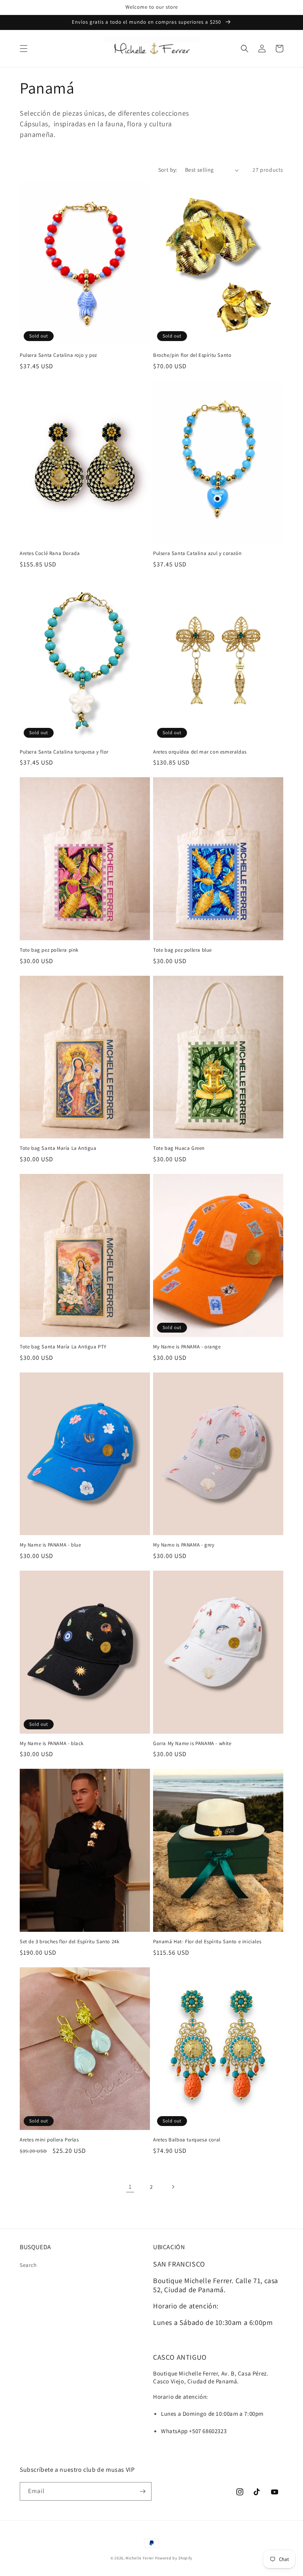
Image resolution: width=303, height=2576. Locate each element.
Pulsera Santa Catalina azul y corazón (197, 553)
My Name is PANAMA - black (52, 1744)
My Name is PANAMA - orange (187, 1347)
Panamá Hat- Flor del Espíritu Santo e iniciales (207, 1942)
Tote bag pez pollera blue (182, 950)
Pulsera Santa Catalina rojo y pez (58, 355)
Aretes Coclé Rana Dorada (50, 553)
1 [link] (130, 2187)
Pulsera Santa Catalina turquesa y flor (64, 752)
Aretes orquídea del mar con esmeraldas (200, 752)
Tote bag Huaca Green (179, 1148)
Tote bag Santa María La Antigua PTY (63, 1347)
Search (28, 2265)
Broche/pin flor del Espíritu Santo (192, 355)
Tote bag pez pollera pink (49, 950)
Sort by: (168, 170)
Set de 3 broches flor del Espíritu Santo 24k (69, 1942)
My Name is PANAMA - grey (184, 1545)
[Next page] (173, 2187)
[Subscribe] (142, 2491)
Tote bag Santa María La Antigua (58, 1148)
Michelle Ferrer (140, 2558)
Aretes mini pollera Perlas (49, 2140)
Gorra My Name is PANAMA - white (192, 1744)
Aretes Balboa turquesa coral (187, 2140)
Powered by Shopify (174, 2558)
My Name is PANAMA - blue (50, 1545)
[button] (24, 49)
